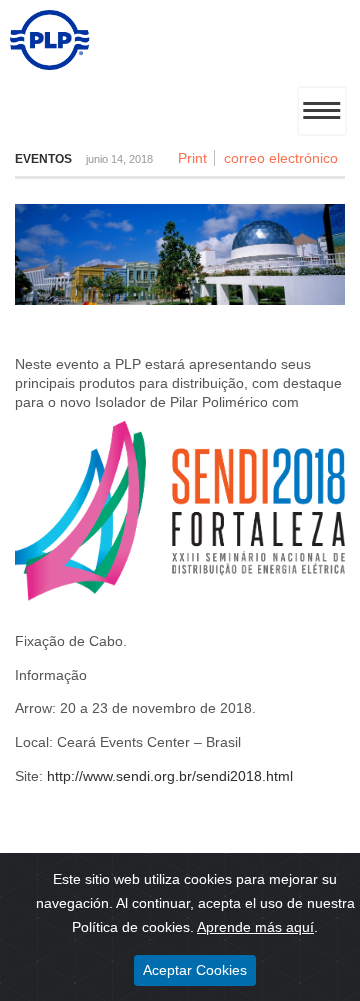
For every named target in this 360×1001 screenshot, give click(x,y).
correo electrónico (281, 158)
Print (192, 158)
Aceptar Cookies (195, 970)
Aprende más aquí (255, 927)
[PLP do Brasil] (50, 65)
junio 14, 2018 (119, 159)
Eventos (43, 159)
